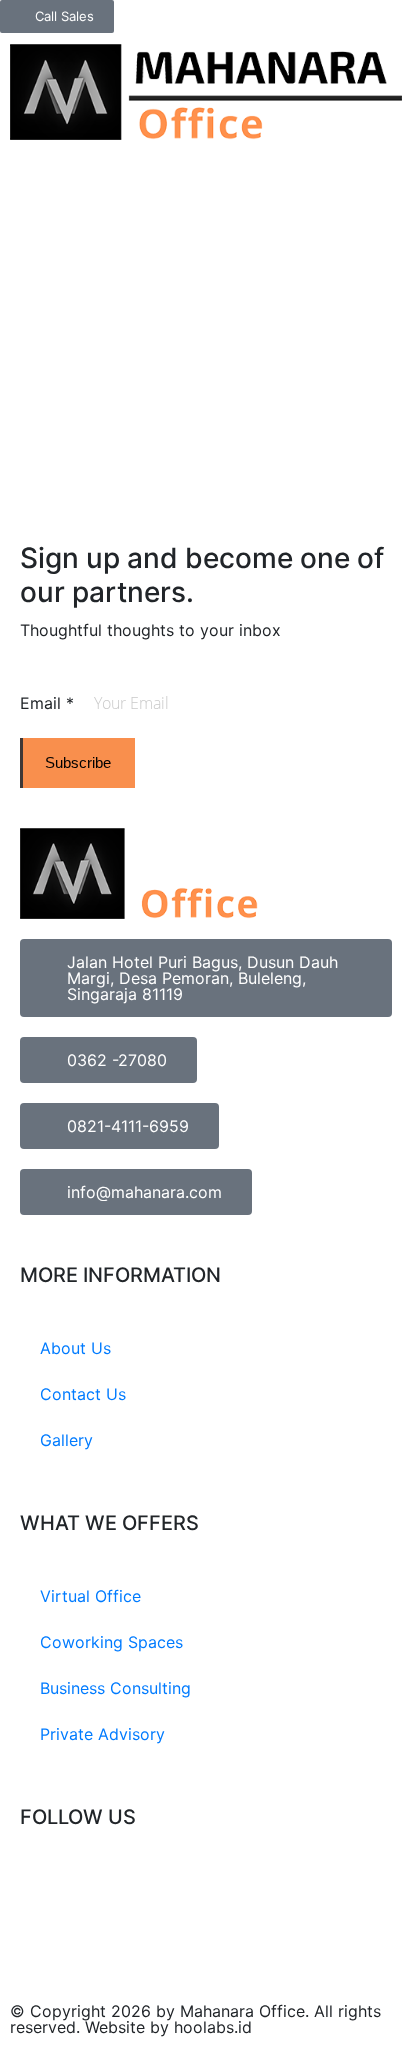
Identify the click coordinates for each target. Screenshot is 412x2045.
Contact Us (83, 1394)
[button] (396, 49)
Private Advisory (102, 1734)
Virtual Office (90, 1596)
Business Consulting (115, 1688)
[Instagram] (45, 1892)
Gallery (66, 1440)
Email (47, 703)
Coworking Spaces (111, 1642)
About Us (75, 1348)
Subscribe (78, 762)
